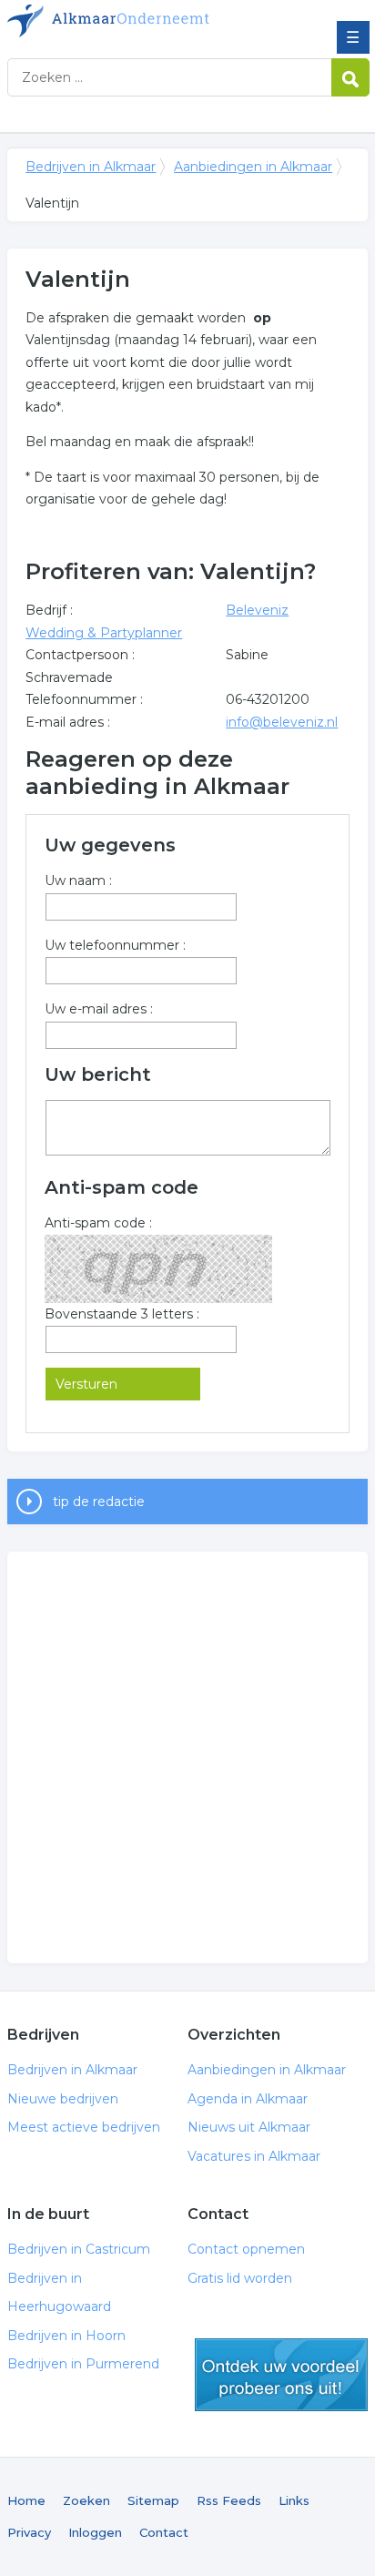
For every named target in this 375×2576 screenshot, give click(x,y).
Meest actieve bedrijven (84, 2127)
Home (26, 2500)
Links (294, 2500)
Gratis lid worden (240, 2278)
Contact (164, 2532)
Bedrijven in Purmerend (83, 2364)
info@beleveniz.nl (282, 722)
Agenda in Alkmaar (248, 2099)
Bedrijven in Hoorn (66, 2336)
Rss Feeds (229, 2500)
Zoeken (86, 2500)
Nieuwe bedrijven (63, 2099)
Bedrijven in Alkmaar (139, 21)
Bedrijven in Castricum (79, 2249)
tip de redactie (99, 1502)
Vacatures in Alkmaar (254, 2156)
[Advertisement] (187, 1757)
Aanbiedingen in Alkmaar (253, 167)
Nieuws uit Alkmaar (249, 2127)
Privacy (29, 2532)
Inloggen (95, 2532)
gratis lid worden (281, 2375)
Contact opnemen (246, 2249)
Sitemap (153, 2500)
